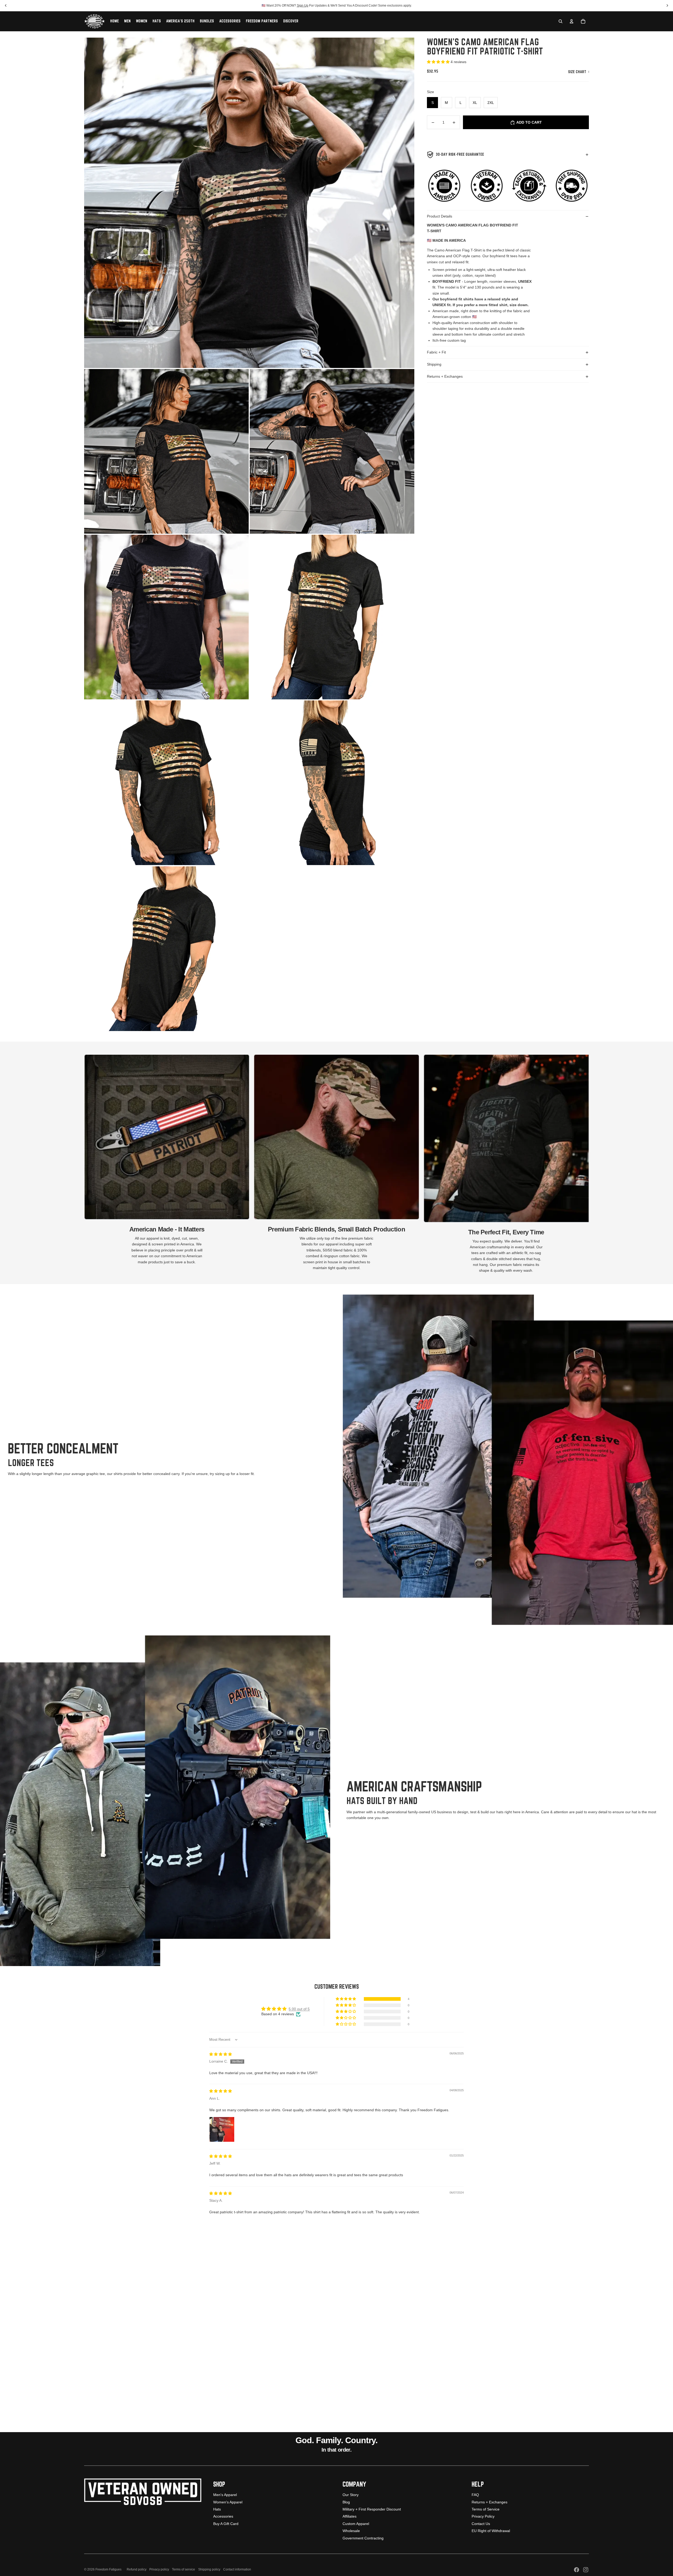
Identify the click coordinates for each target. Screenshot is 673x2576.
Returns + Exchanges (445, 377)
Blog (346, 2502)
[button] (439, 62)
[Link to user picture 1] (222, 2129)
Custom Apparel (356, 2524)
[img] (221, 2054)
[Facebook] (577, 2570)
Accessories (223, 2516)
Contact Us (481, 2524)
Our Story (351, 2495)
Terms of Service (486, 2509)
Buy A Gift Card (226, 2524)
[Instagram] (586, 2570)
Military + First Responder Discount (372, 2509)
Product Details (440, 216)
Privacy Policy (483, 2516)
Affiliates (350, 2516)
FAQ (475, 2495)
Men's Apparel (225, 2495)
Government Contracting (363, 2538)
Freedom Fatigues (108, 2569)
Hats (217, 2509)
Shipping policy (209, 2569)
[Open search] (560, 21)
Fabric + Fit (436, 352)
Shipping (434, 365)
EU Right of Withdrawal (491, 2531)
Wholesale (351, 2531)
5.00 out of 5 (299, 2009)
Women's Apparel (228, 2502)
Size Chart (578, 72)
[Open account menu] (572, 21)
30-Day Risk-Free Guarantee (460, 155)
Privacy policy (159, 2569)
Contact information (237, 2569)
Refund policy (137, 2569)
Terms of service (183, 2569)
